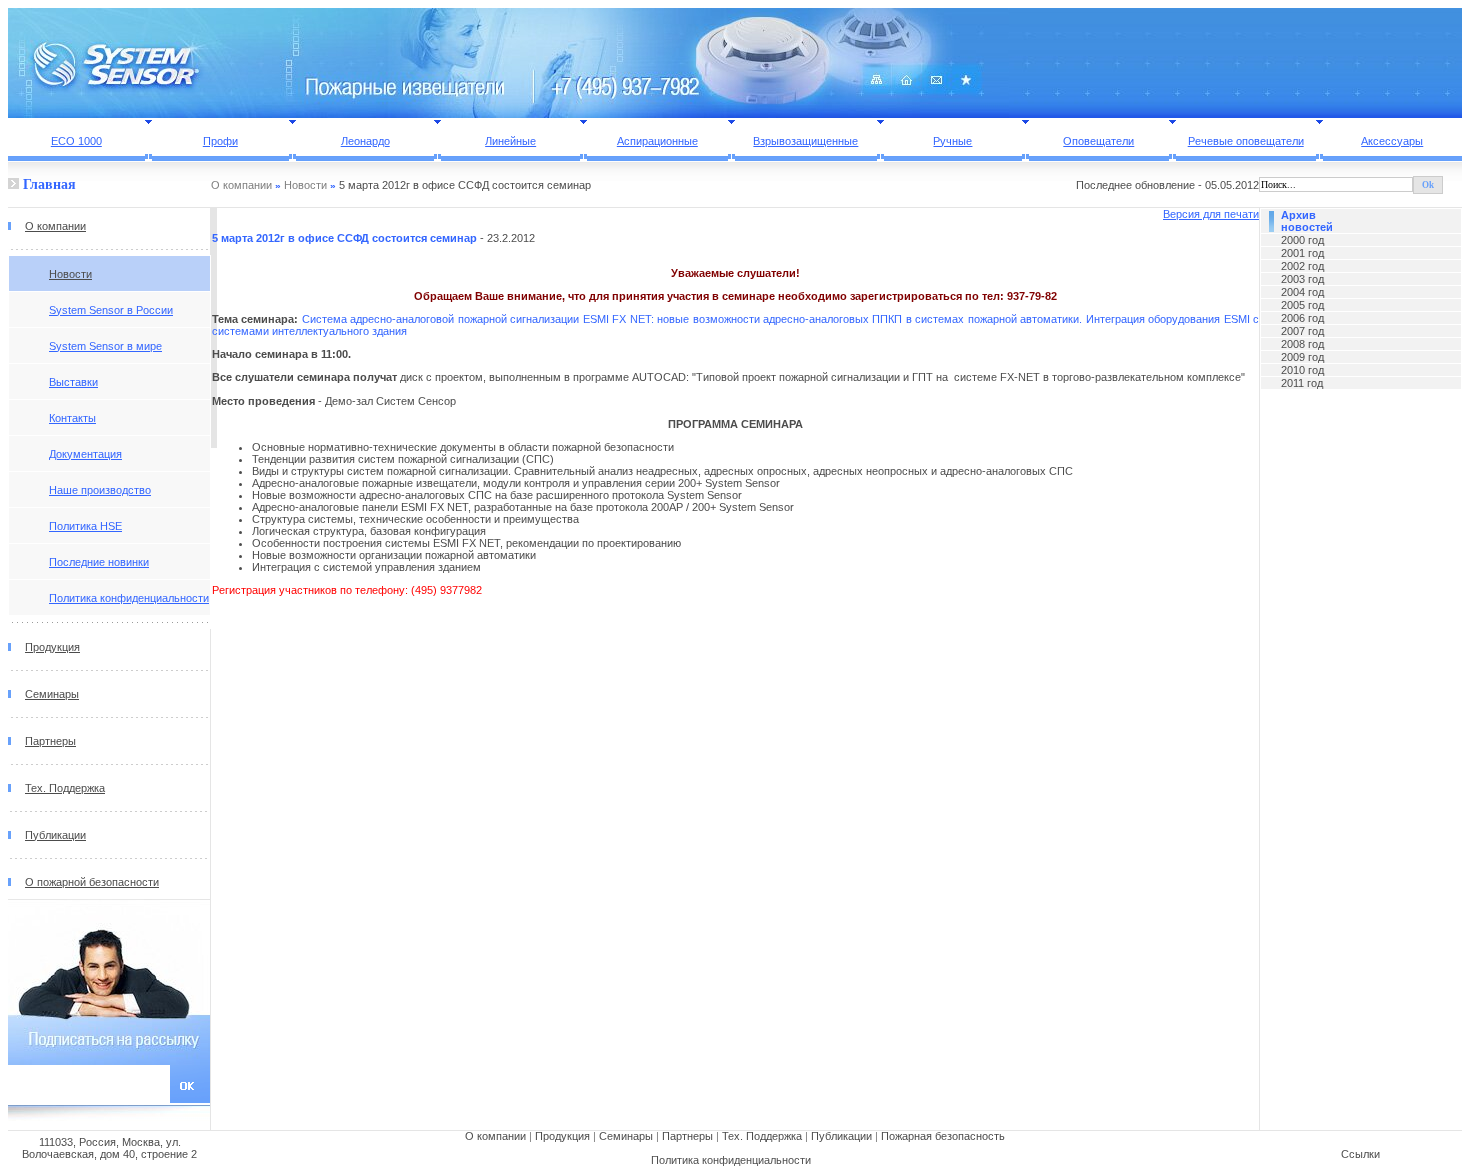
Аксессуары (1392, 141)
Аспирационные (657, 141)
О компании (241, 185)
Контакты (72, 418)
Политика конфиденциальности (129, 598)
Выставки (73, 382)
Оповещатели (1098, 141)
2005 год (1302, 305)
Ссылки (1360, 1154)
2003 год (1302, 279)
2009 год (1302, 357)
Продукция (52, 647)
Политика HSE (85, 526)
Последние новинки (99, 562)
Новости (305, 185)
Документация (85, 454)
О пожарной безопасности (92, 882)
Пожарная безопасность (943, 1136)
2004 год (1302, 292)
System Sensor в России (111, 310)
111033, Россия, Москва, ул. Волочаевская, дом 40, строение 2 (109, 1148)
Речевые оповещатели (1246, 141)
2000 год (1302, 240)
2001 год (1302, 253)
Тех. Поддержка (65, 788)
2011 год (1302, 383)
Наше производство (100, 490)
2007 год (1302, 331)
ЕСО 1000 (76, 141)
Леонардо (365, 141)
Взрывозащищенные (805, 141)
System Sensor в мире (105, 346)
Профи (220, 141)
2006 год (1302, 318)
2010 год (1302, 370)
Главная (47, 184)
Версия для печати (1211, 214)
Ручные (952, 141)
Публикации (55, 835)
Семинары (52, 694)
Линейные (510, 141)
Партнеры (50, 741)
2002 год (1302, 266)
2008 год (1302, 344)
